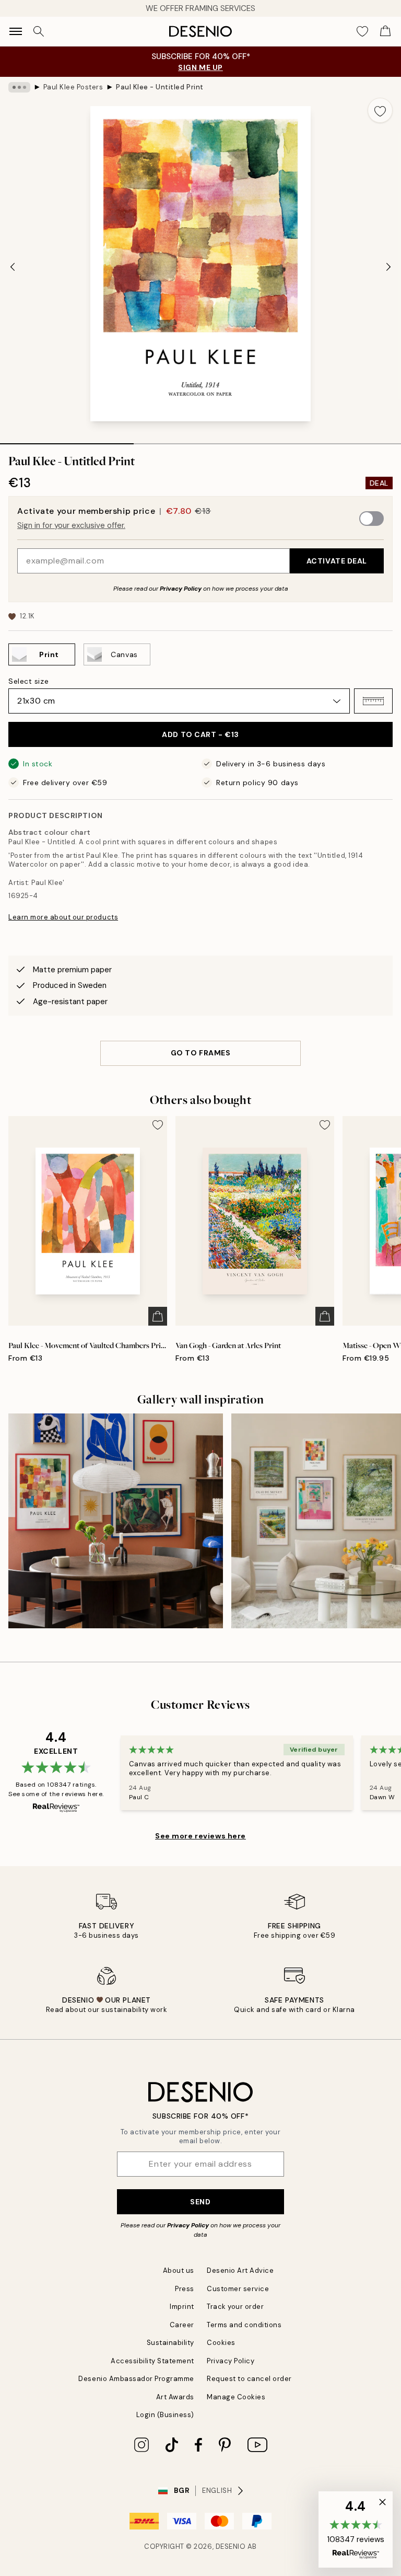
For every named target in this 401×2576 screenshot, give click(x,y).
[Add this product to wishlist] (380, 110)
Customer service (238, 2289)
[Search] (39, 31)
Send (200, 2202)
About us (179, 2270)
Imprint (182, 2307)
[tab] (67, 440)
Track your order (235, 2307)
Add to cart (200, 734)
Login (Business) (165, 2415)
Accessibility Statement (152, 2361)
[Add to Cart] (158, 1316)
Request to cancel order (249, 2379)
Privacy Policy (181, 589)
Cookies (221, 2343)
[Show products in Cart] (385, 31)
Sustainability (170, 2343)
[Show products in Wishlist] (362, 31)
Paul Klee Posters (73, 87)
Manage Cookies (236, 2397)
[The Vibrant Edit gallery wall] (116, 1521)
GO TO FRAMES (201, 1053)
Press (185, 2289)
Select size (28, 681)
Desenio (231, 2546)
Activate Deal (337, 561)
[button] (373, 701)
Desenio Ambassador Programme (136, 2379)
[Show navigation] (16, 31)
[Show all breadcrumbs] (19, 87)
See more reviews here (200, 1836)
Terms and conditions (244, 2325)
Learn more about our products (63, 917)
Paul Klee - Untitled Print (160, 87)
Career (182, 2325)
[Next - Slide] (388, 267)
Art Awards (175, 2397)
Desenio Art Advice (240, 2270)
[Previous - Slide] (13, 267)
